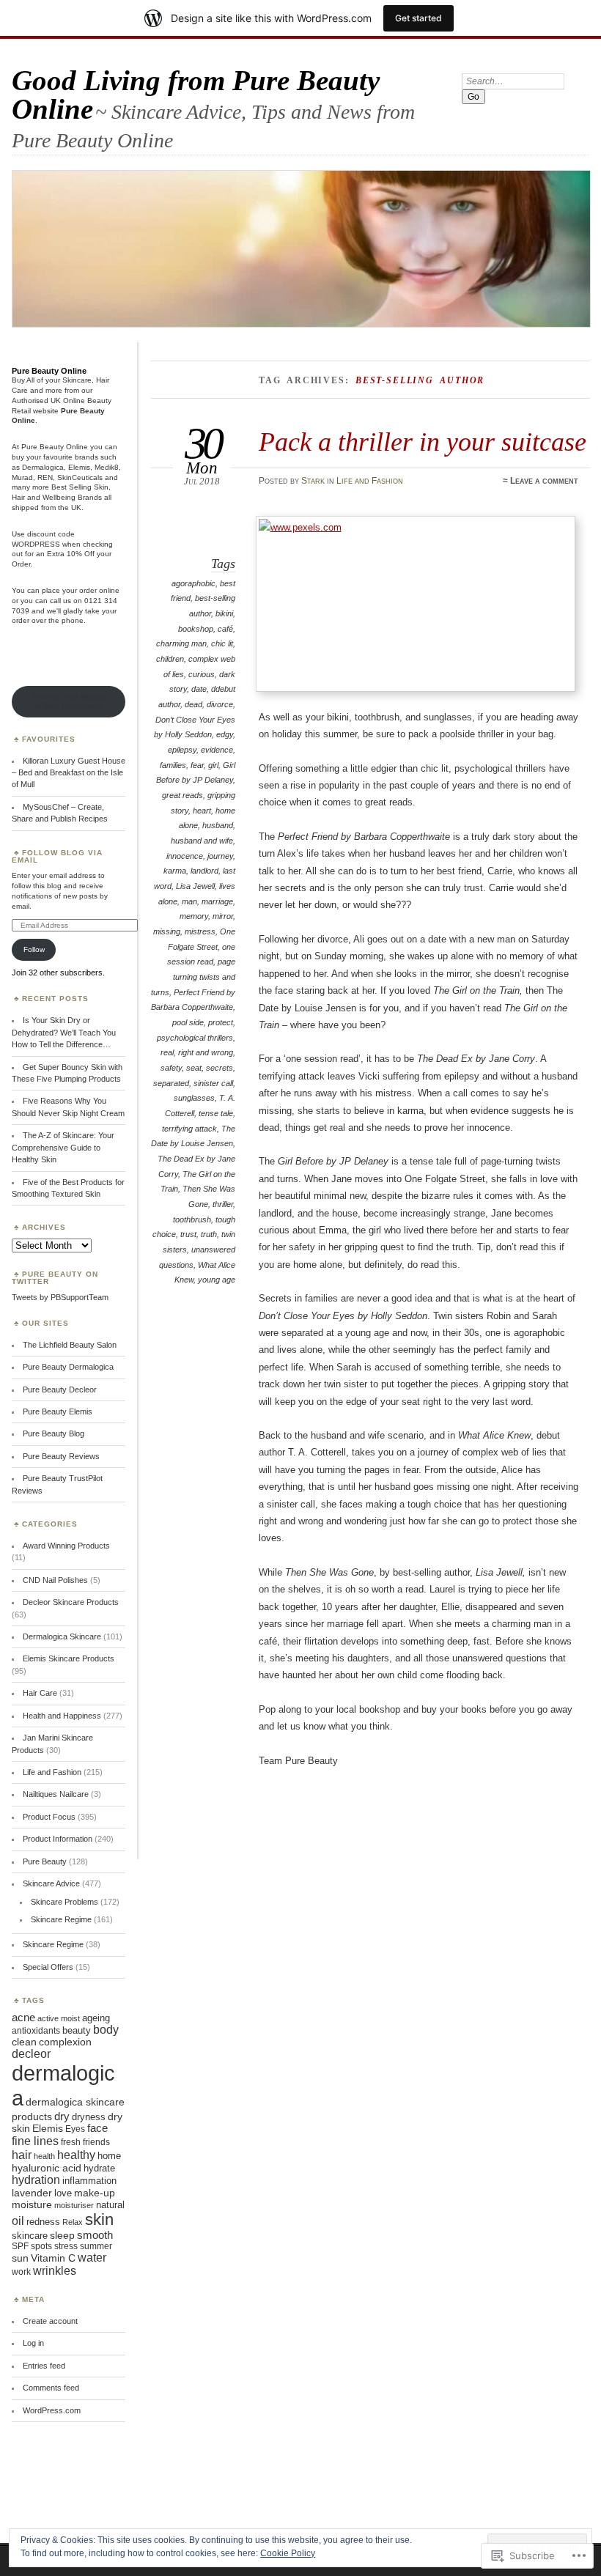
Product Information (58, 1839)
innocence (185, 856)
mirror (223, 916)
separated (171, 1083)
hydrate (99, 2168)
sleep (62, 2236)
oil (18, 2221)
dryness (89, 2117)
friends (96, 2142)
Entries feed (44, 2366)
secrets (220, 1068)
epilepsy (182, 750)
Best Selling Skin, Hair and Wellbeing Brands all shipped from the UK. (62, 497)
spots (41, 2246)
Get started (419, 18)
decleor (31, 2054)
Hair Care (40, 1693)
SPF (20, 2246)
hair (22, 2155)
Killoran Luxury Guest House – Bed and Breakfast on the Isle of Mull (69, 773)
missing (167, 931)
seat (194, 1068)
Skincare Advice (51, 1883)
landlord (204, 871)
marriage (217, 901)
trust (188, 1234)
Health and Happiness (62, 1716)
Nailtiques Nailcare (56, 1794)
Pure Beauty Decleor (60, 1390)
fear (197, 765)
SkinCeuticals (80, 477)
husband (218, 825)
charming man (181, 643)
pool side (188, 1022)
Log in (33, 2343)
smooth (95, 2235)
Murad (22, 477)
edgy (225, 734)
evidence (217, 750)
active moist (59, 2018)
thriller (223, 1204)
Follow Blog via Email (57, 856)
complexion (65, 2042)
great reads (182, 795)
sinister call (213, 1083)
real (167, 1052)
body (106, 2030)
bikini (224, 613)
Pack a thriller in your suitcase (423, 442)
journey (220, 856)
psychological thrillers (195, 1038)
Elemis (79, 467)
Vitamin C (53, 2258)
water (92, 2258)
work (21, 2272)
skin (99, 2219)
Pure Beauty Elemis (58, 1411)
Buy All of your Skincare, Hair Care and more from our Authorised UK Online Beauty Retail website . (62, 400)
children (170, 659)
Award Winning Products (66, 1546)
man (189, 901)
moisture (32, 2204)
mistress (200, 931)
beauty (77, 2030)
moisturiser (74, 2205)
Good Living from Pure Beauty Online (196, 95)
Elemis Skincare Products (69, 1658)
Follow (34, 949)
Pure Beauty (45, 1861)
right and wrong (206, 1052)
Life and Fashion (370, 481)
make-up (95, 2193)
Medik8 (107, 467)
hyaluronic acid (47, 2168)
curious (202, 674)
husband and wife (202, 841)
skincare (30, 2236)
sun (20, 2258)
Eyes (75, 2129)
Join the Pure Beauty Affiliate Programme (69, 701)
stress (66, 2246)
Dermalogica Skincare (62, 1636)
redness (43, 2222)
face (97, 2128)
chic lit (222, 643)
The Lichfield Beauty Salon (70, 1345)
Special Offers (48, 1967)
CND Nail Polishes (55, 1580)
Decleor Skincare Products (71, 1602)
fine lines (35, 2141)
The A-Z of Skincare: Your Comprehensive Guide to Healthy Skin (63, 1147)
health (44, 2156)
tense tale (216, 1113)
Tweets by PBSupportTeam (60, 1297)
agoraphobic (193, 583)
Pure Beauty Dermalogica (68, 1367)
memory (194, 916)
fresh (71, 2142)
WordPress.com (52, 2410)
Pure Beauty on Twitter (55, 1278)
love (63, 2193)
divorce (220, 704)
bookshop (196, 629)
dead (193, 704)
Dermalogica (43, 467)
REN (45, 477)
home (109, 2156)
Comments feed (51, 2388)
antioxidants (36, 2031)
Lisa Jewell (195, 886)
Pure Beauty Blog (54, 1433)
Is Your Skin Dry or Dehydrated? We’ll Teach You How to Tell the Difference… (64, 1032)
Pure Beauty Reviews (61, 1456)
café (225, 629)
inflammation (89, 2181)
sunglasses (194, 1098)
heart (202, 811)
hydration (36, 2180)
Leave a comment (544, 481)
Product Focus (49, 1817)
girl (213, 765)
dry (62, 2116)
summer (96, 2246)
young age (217, 1280)
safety (171, 1068)
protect (221, 1022)
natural (110, 2205)
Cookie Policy (288, 2553)
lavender (32, 2193)
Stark (313, 481)
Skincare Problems (64, 1902)
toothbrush (192, 1219)
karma (175, 871)
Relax (73, 2222)
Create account (50, 2321)
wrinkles (55, 2271)
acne (23, 2018)
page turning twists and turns (193, 977)
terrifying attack (189, 1129)
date (199, 689)
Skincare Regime (61, 1919)
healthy (76, 2155)
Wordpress (36, 544)
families (173, 765)
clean (24, 2042)
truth (209, 1234)
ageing (96, 2018)
